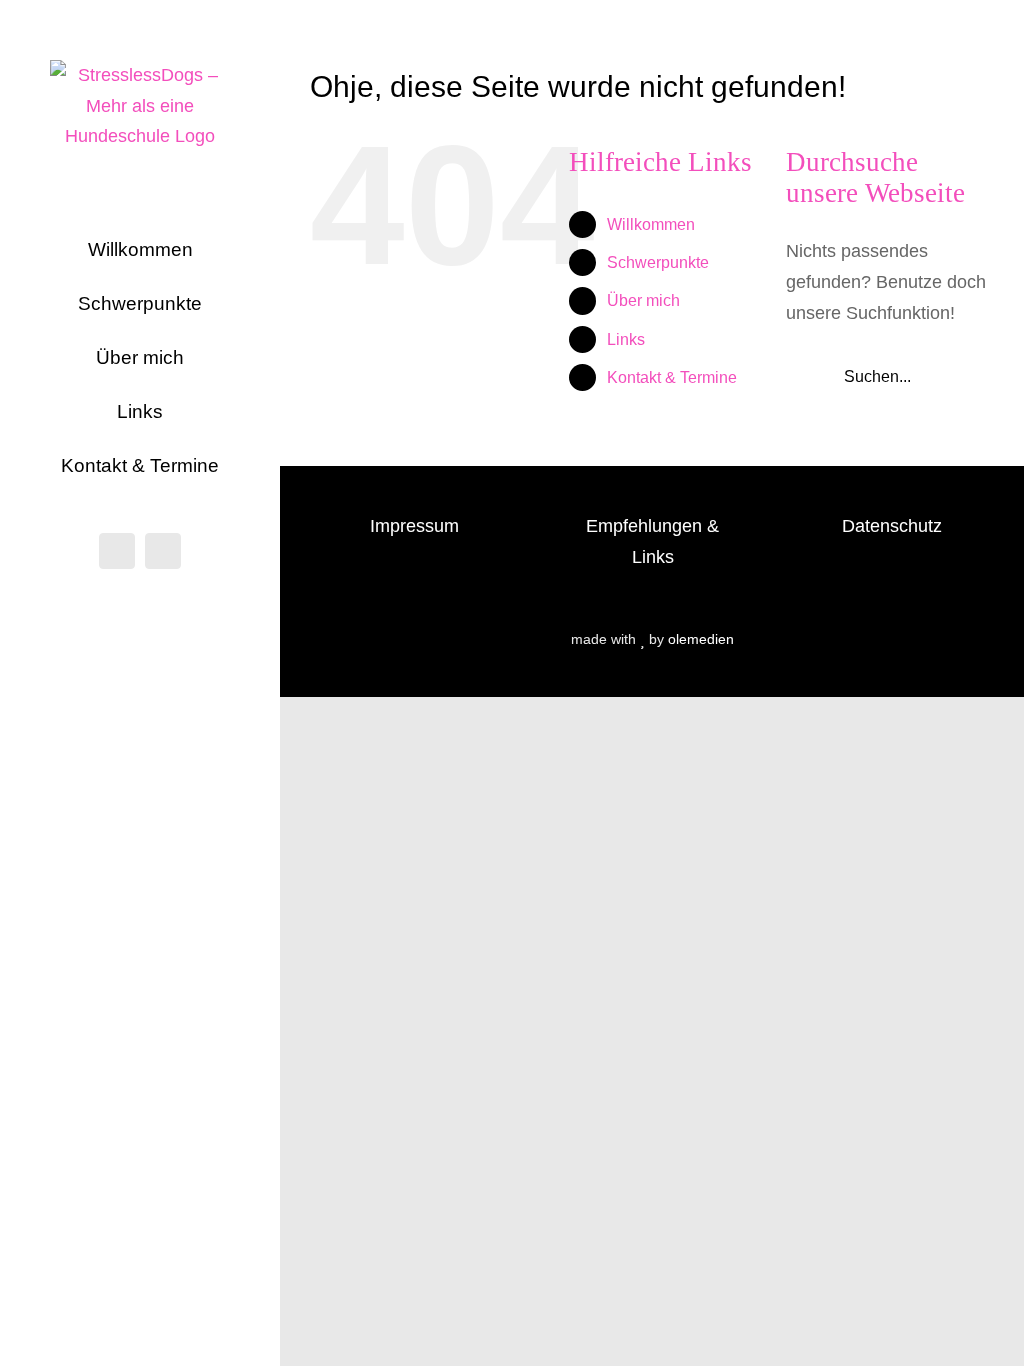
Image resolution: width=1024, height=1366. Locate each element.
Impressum (414, 526)
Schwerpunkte (658, 262)
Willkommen (651, 224)
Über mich (643, 300)
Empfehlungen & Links (652, 541)
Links (626, 339)
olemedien (701, 639)
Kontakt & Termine (672, 377)
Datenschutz (892, 526)
